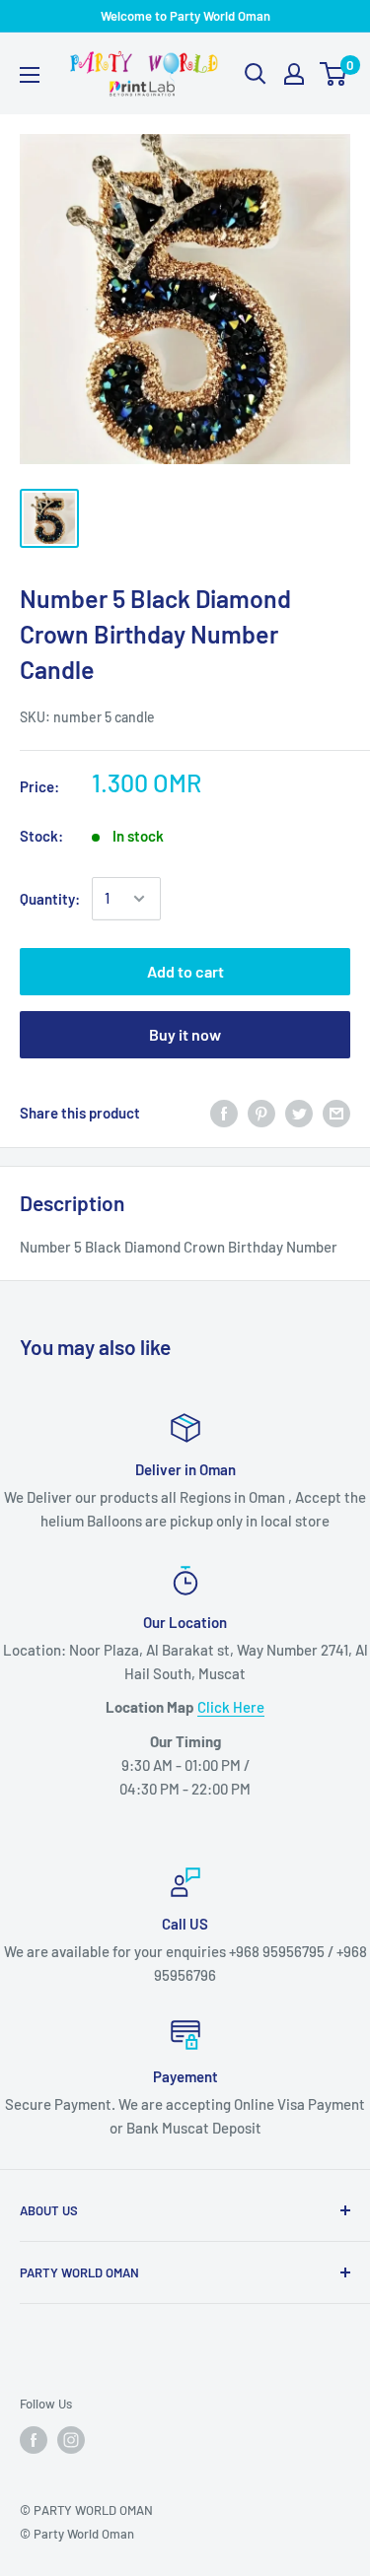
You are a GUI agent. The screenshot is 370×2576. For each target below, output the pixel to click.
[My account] (294, 74)
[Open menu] (30, 75)
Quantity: (50, 899)
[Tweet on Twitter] (299, 1113)
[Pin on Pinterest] (261, 1113)
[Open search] (256, 74)
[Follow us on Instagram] (71, 2440)
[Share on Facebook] (224, 1113)
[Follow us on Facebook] (34, 2440)
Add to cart (185, 971)
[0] (334, 74)
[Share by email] (336, 1113)
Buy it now (185, 1034)
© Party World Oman (77, 2534)
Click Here (231, 1707)
